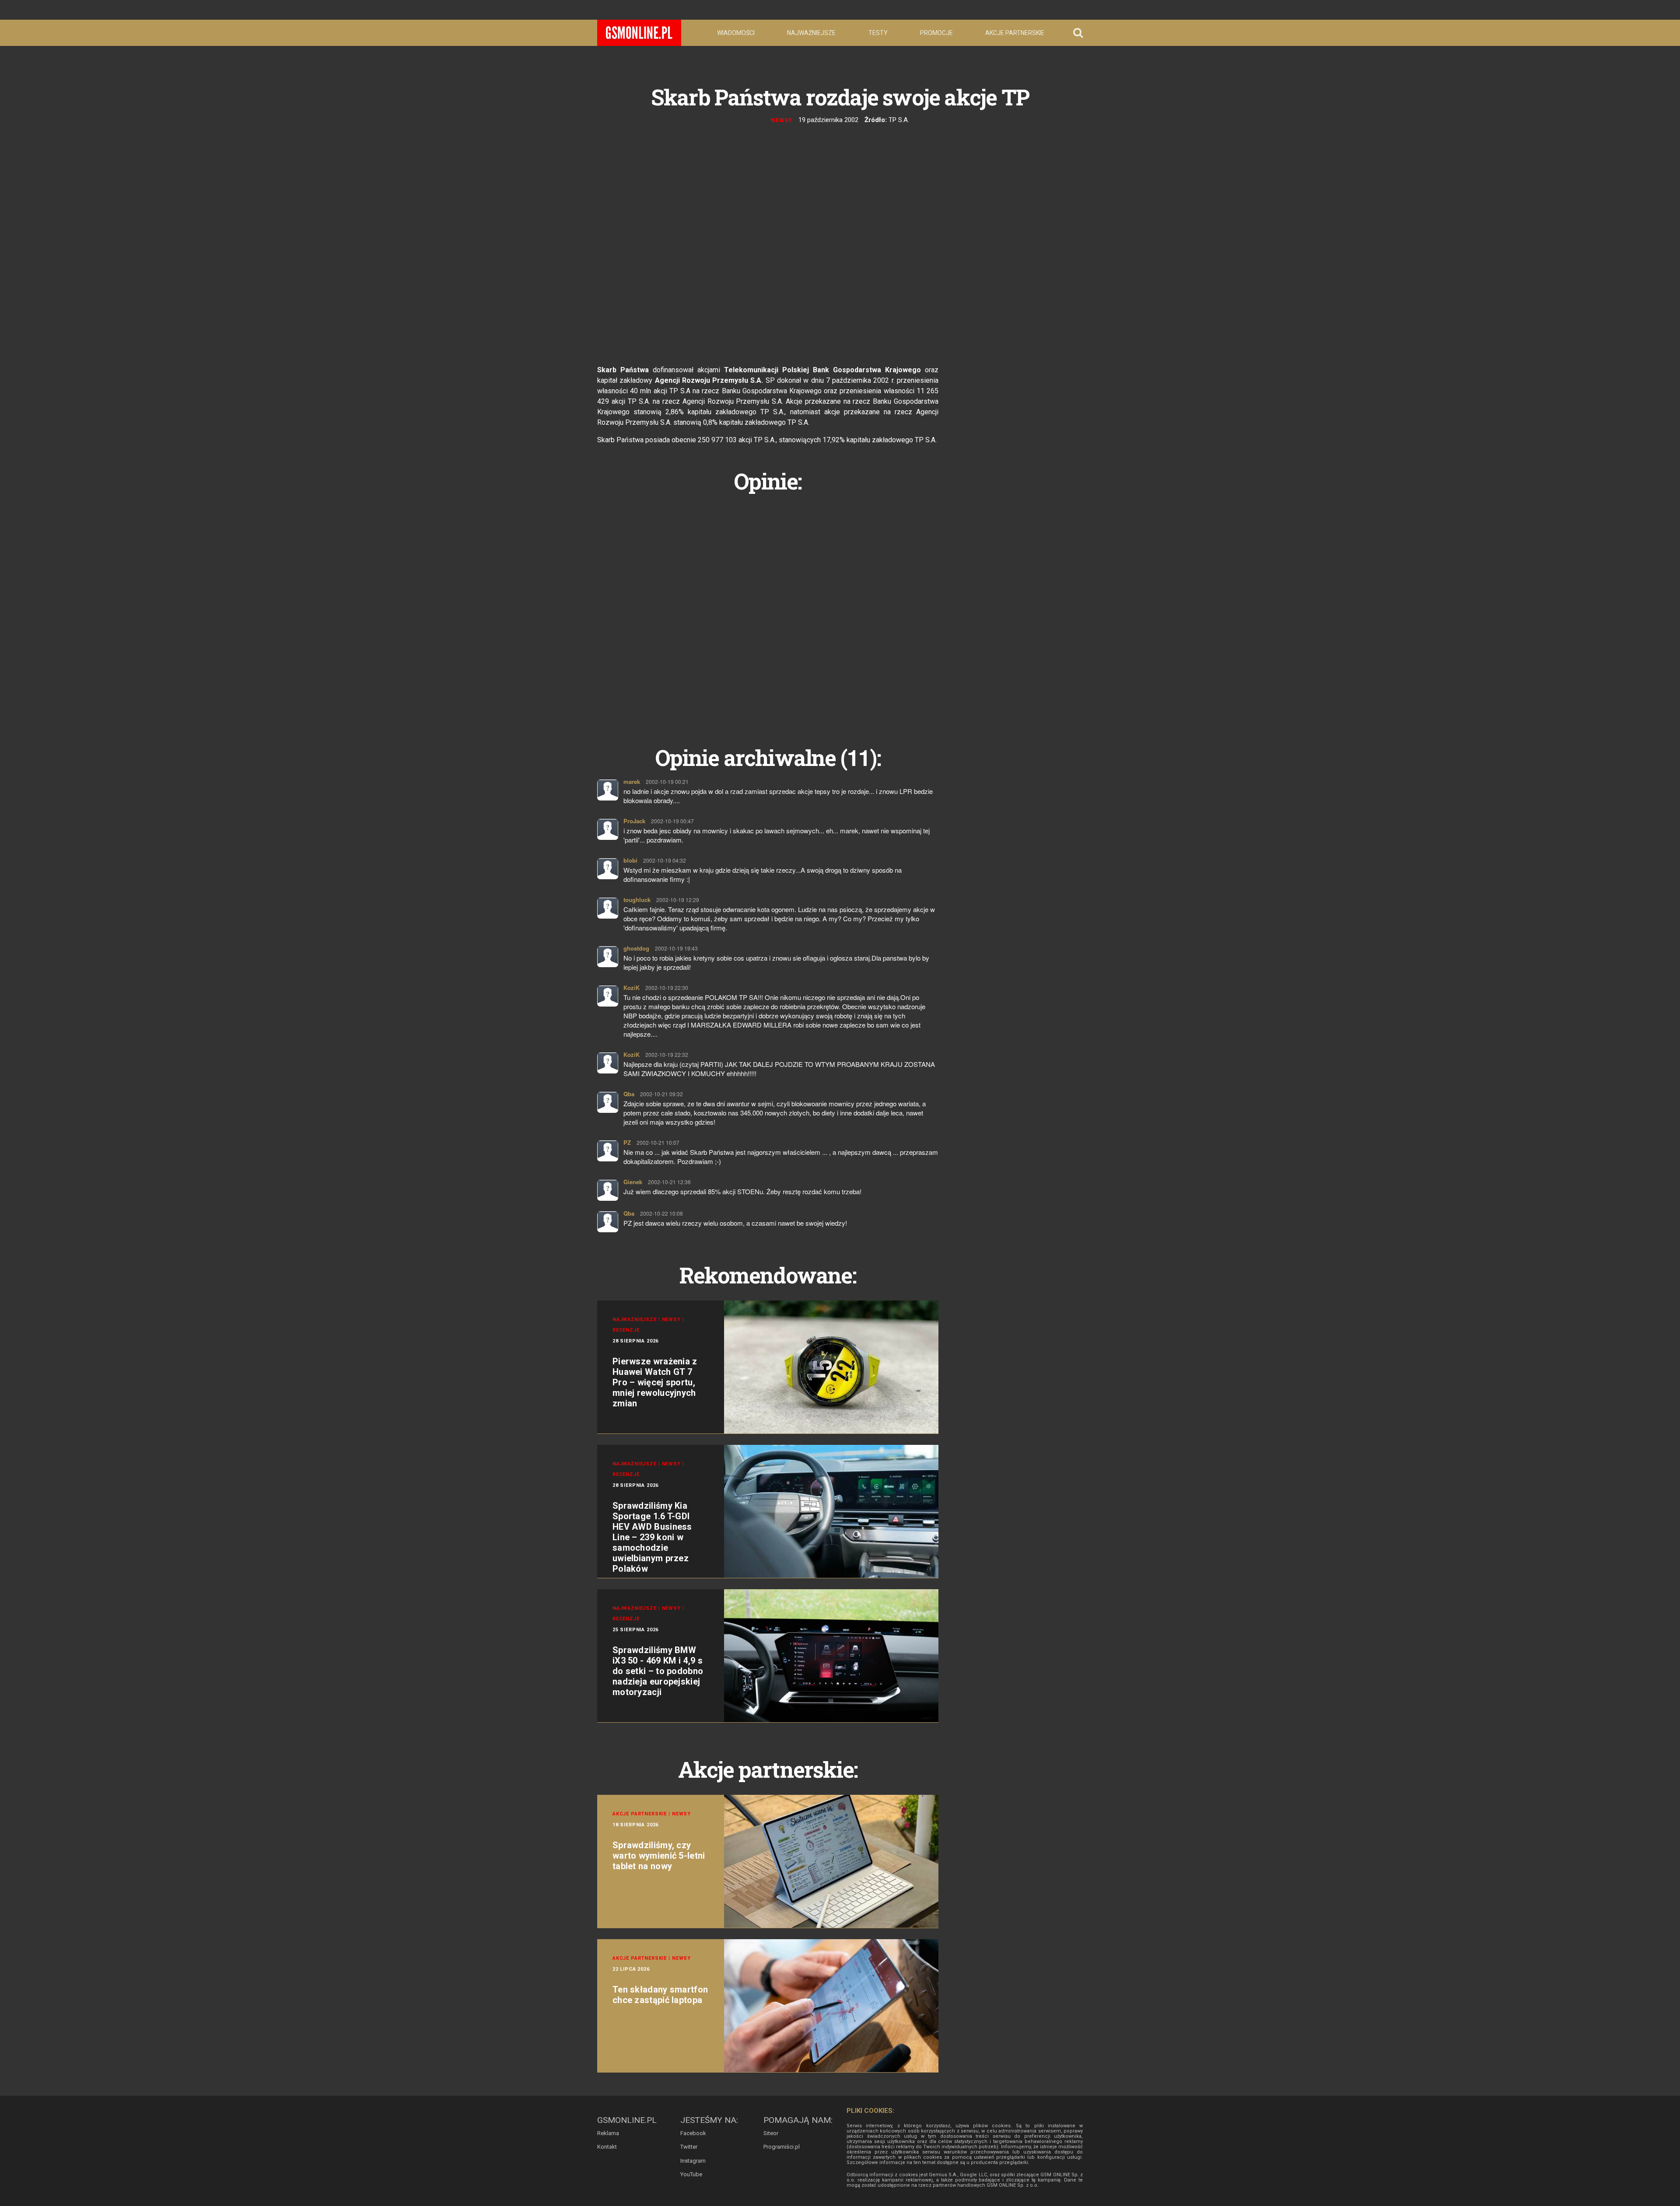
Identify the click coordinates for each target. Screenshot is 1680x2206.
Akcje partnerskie (1015, 33)
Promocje (936, 33)
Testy (878, 33)
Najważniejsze (811, 33)
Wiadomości (736, 33)
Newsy (782, 120)
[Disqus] (768, 609)
